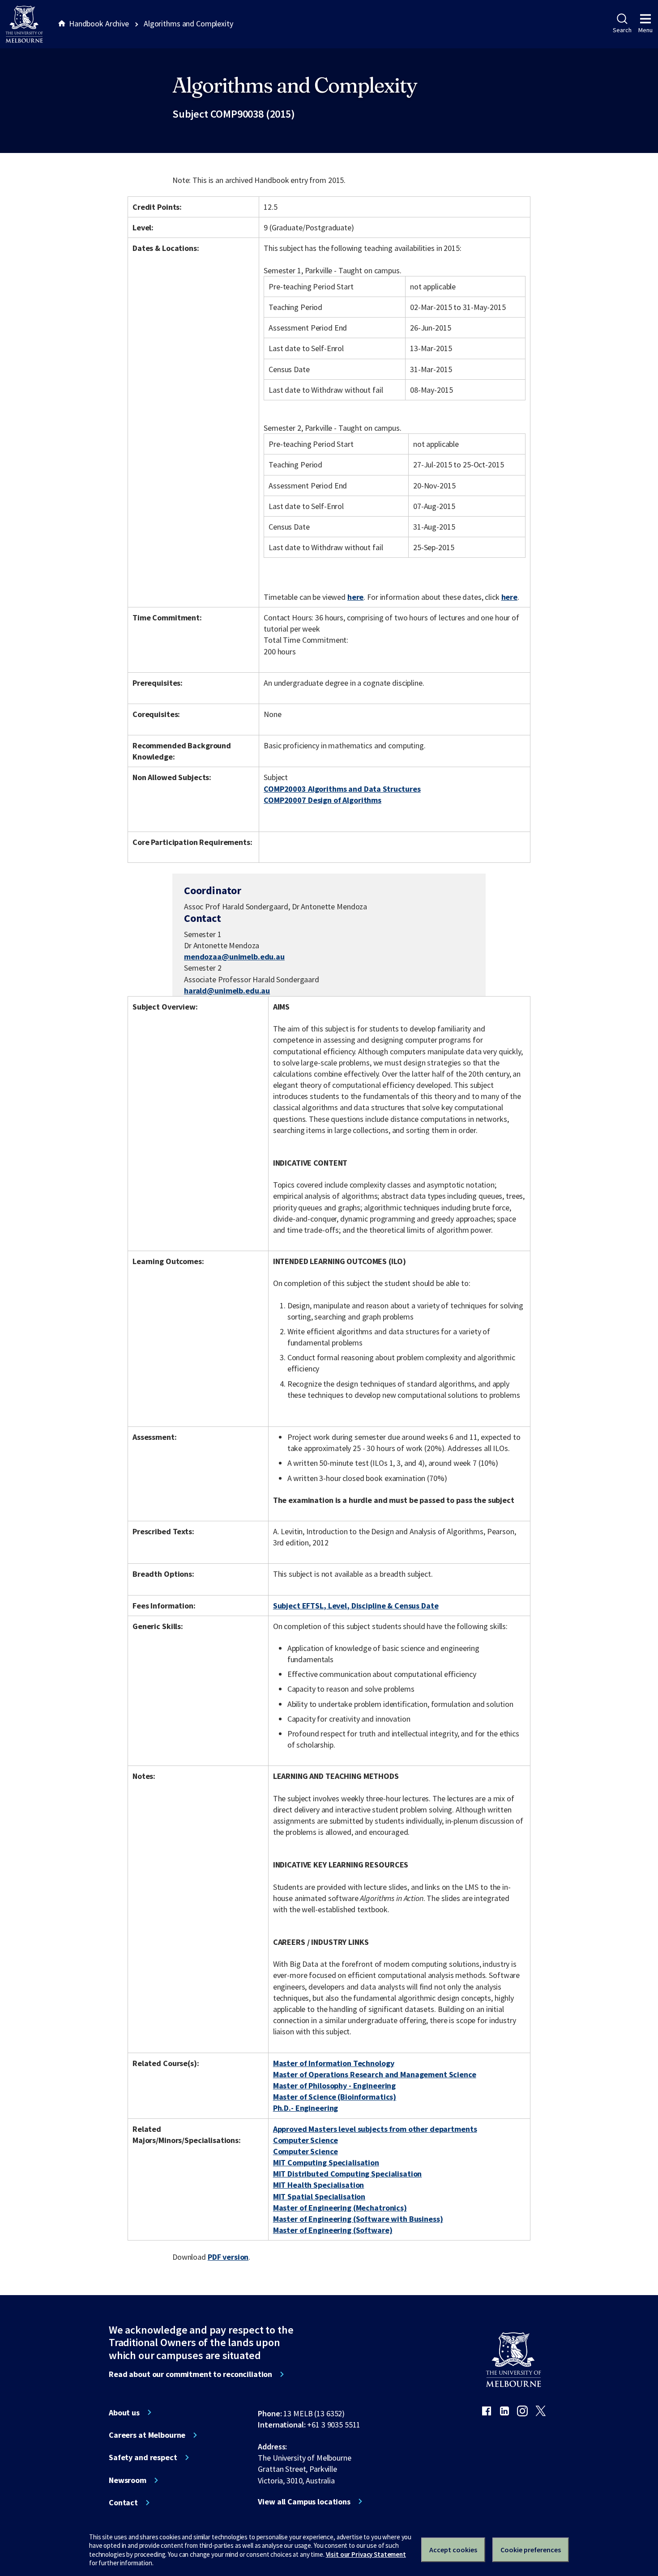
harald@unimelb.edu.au (227, 991)
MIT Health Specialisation (319, 2185)
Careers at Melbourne (147, 2435)
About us (124, 2413)
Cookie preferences (531, 2550)
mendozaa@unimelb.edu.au (234, 957)
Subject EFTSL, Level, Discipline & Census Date (356, 1606)
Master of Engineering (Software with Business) (358, 2219)
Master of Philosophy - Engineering (334, 2086)
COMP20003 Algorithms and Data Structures (342, 789)
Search (622, 30)
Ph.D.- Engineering (306, 2108)
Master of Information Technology (334, 2063)
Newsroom (128, 2480)
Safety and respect (143, 2457)
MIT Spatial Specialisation (319, 2196)
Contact (123, 2503)
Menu (645, 30)
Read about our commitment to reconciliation (190, 2374)
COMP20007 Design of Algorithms (323, 800)
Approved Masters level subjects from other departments (375, 2129)
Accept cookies (453, 2550)
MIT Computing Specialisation (326, 2162)
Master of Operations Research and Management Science (375, 2074)
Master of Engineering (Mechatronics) (340, 2208)
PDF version (228, 2257)
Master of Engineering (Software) (333, 2230)
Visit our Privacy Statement (366, 2554)
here (355, 597)
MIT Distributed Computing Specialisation (348, 2174)
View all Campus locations (304, 2502)
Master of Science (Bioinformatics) (335, 2097)
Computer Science (305, 2140)
